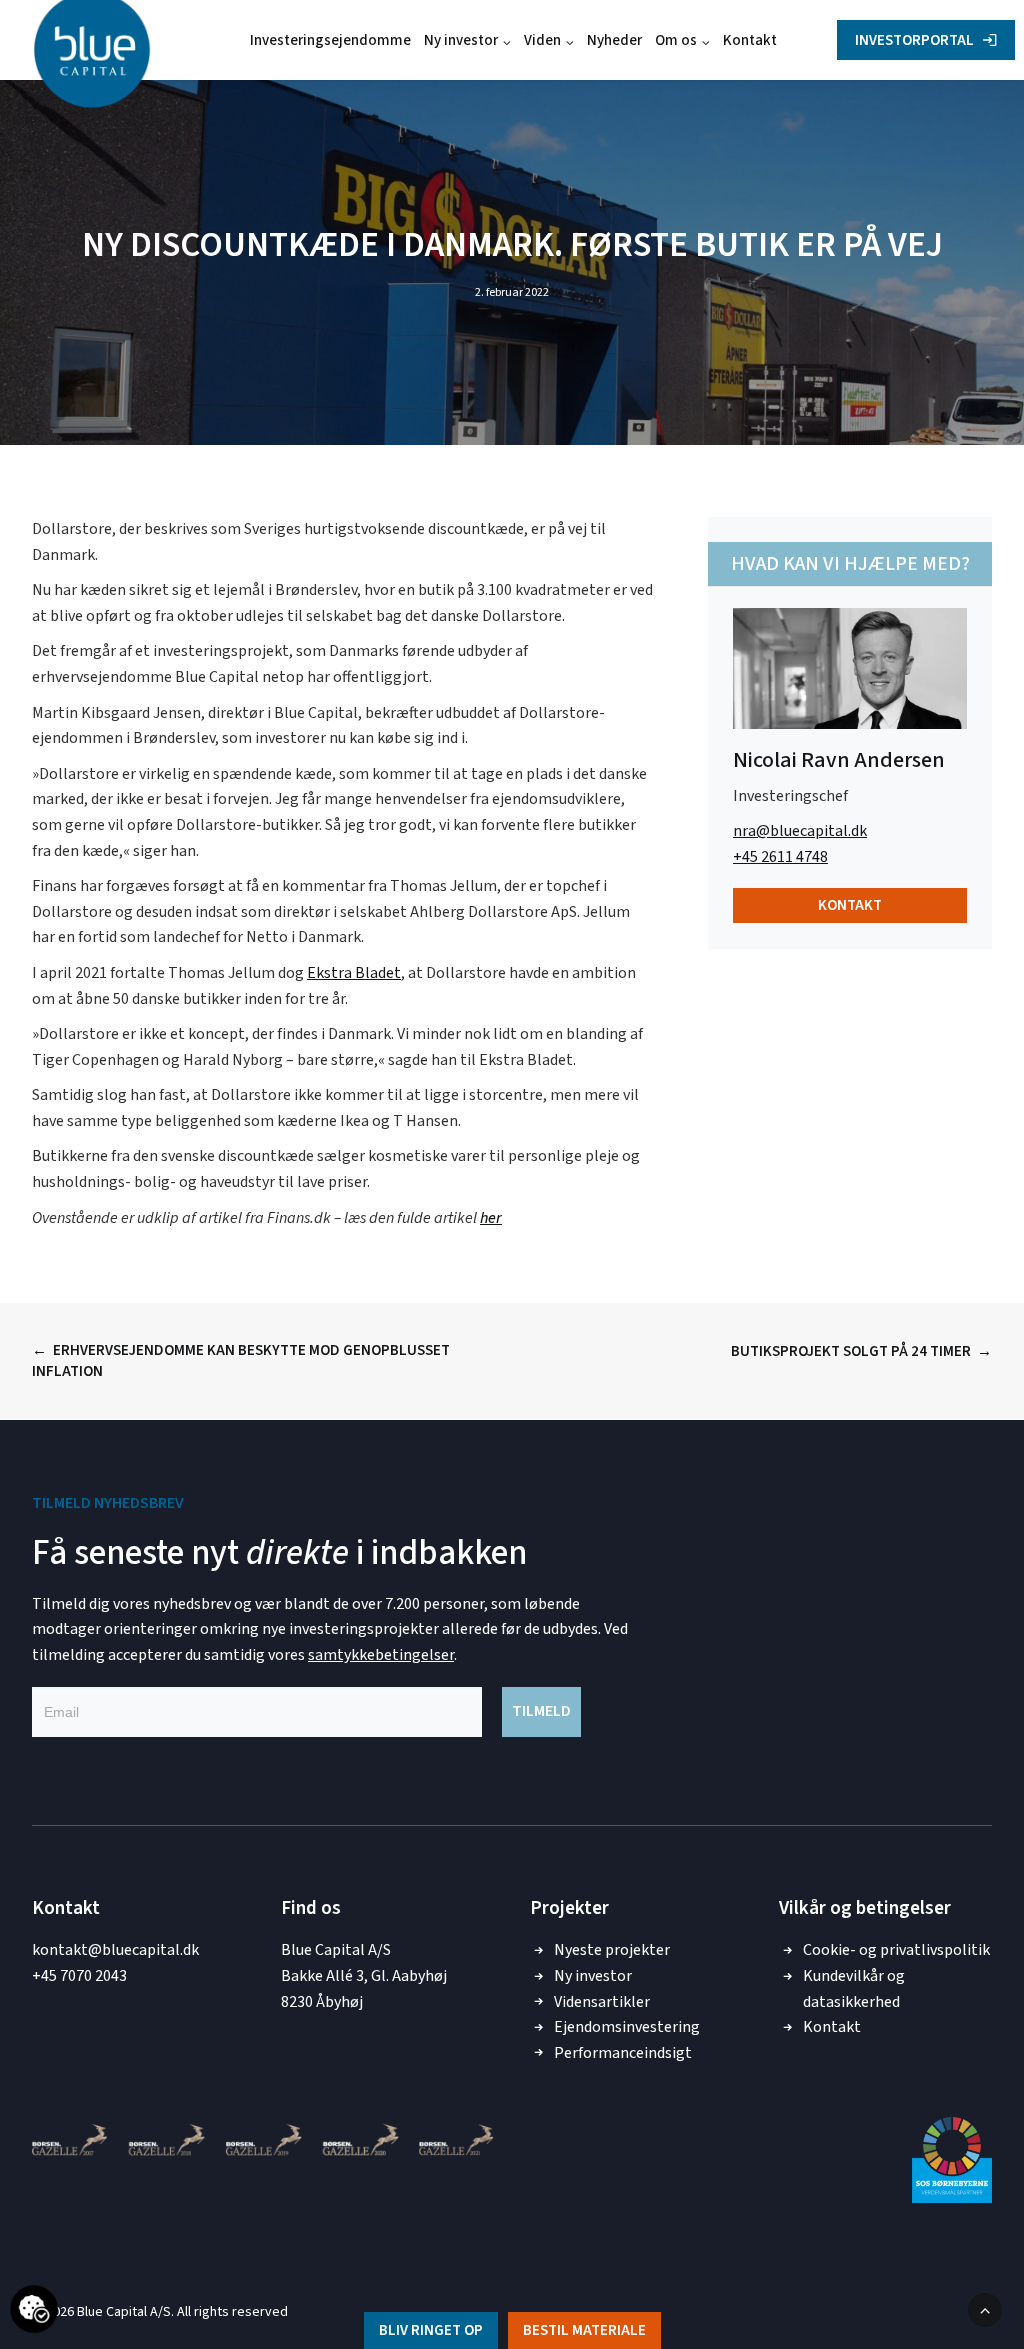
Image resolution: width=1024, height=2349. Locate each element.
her (491, 1218)
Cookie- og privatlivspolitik (896, 1950)
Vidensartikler (602, 2002)
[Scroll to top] (985, 2309)
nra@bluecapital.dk (800, 831)
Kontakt (750, 40)
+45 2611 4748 (780, 857)
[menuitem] (330, 40)
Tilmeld (541, 1711)
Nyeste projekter (612, 1950)
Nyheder (614, 40)
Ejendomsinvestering (627, 2027)
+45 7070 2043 (79, 1976)
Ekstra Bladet (354, 973)
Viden (542, 40)
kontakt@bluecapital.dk (115, 1950)
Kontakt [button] (850, 905)
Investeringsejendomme (330, 40)
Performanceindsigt (623, 2053)
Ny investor (461, 40)
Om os (676, 40)
